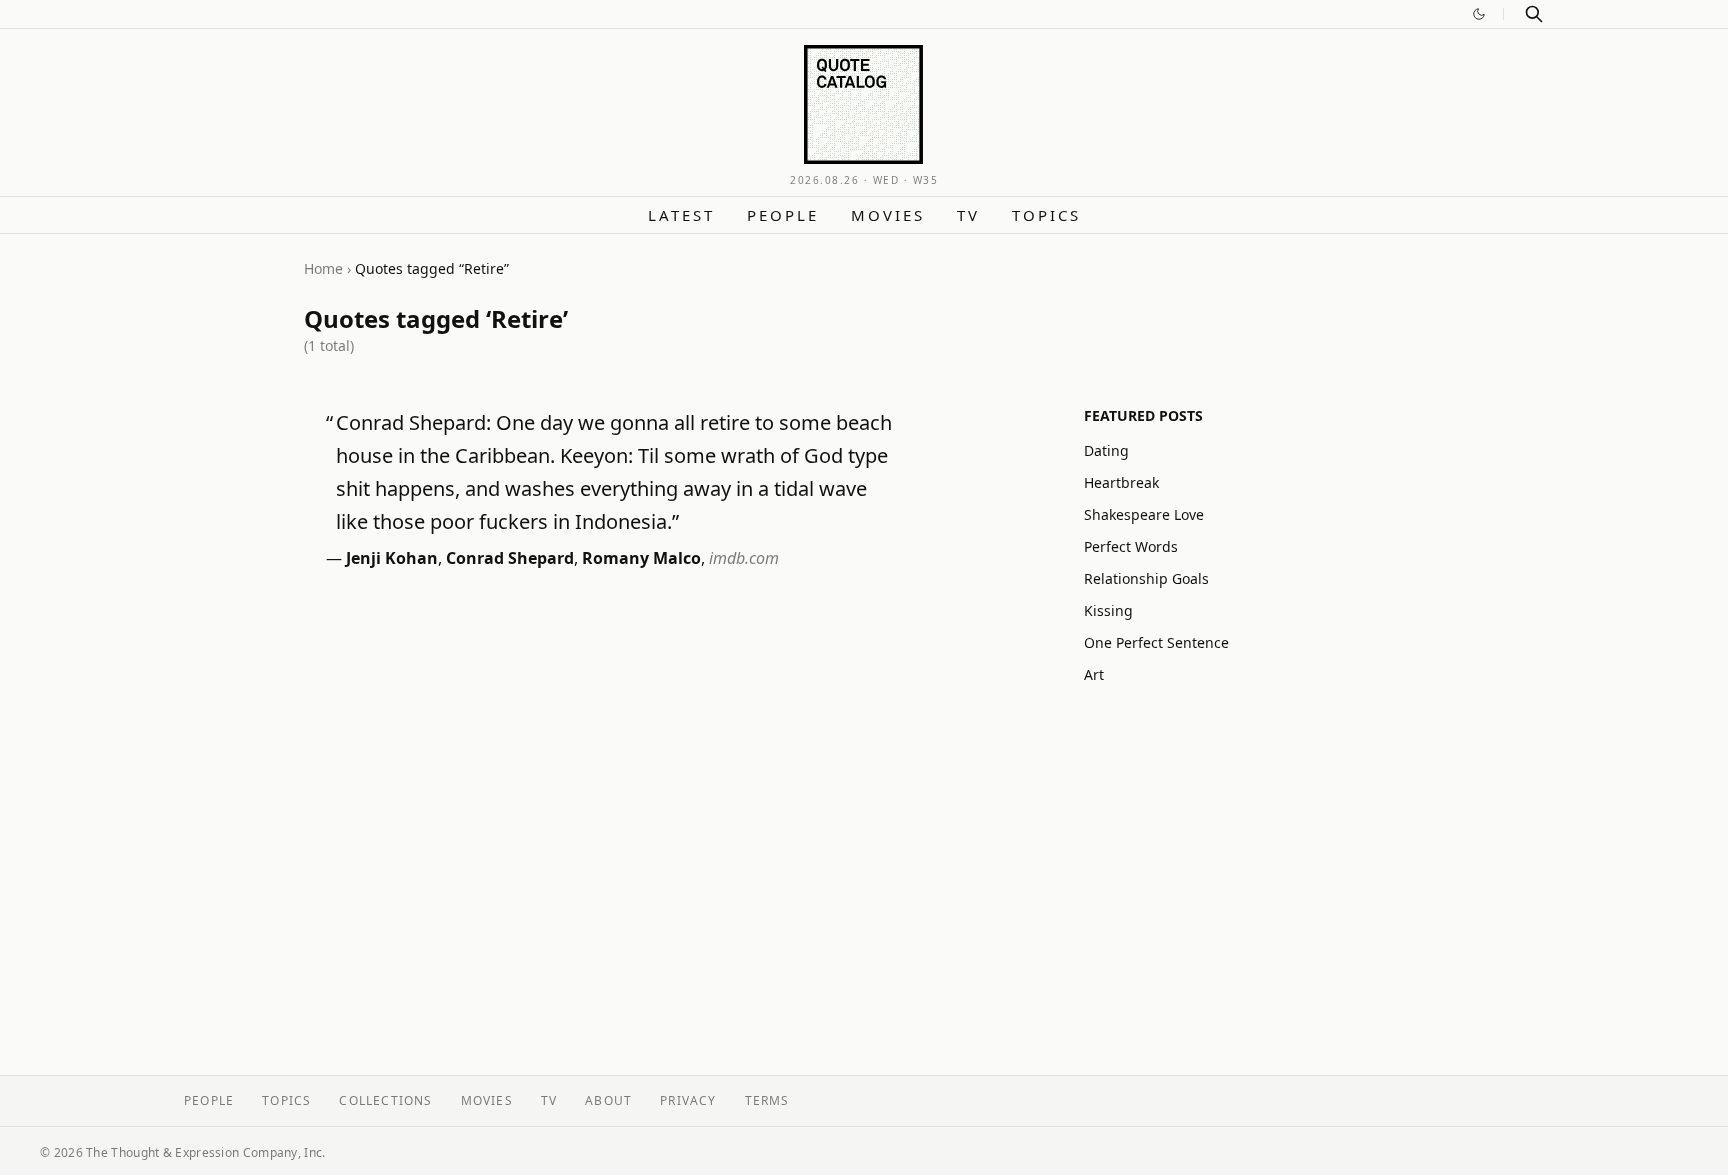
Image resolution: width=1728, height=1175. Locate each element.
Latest (681, 215)
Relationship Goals (1146, 578)
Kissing (1108, 610)
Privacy (688, 1100)
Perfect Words (1131, 546)
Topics (1046, 215)
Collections (385, 1100)
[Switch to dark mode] (1479, 14)
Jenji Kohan (392, 558)
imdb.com (744, 558)
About (608, 1100)
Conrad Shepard (510, 558)
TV (968, 215)
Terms (767, 1100)
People (783, 215)
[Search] (1534, 14)
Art (1094, 674)
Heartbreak (1121, 482)
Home (323, 268)
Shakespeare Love (1144, 514)
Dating (1106, 450)
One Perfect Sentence (1156, 642)
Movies (888, 215)
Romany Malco (641, 558)
